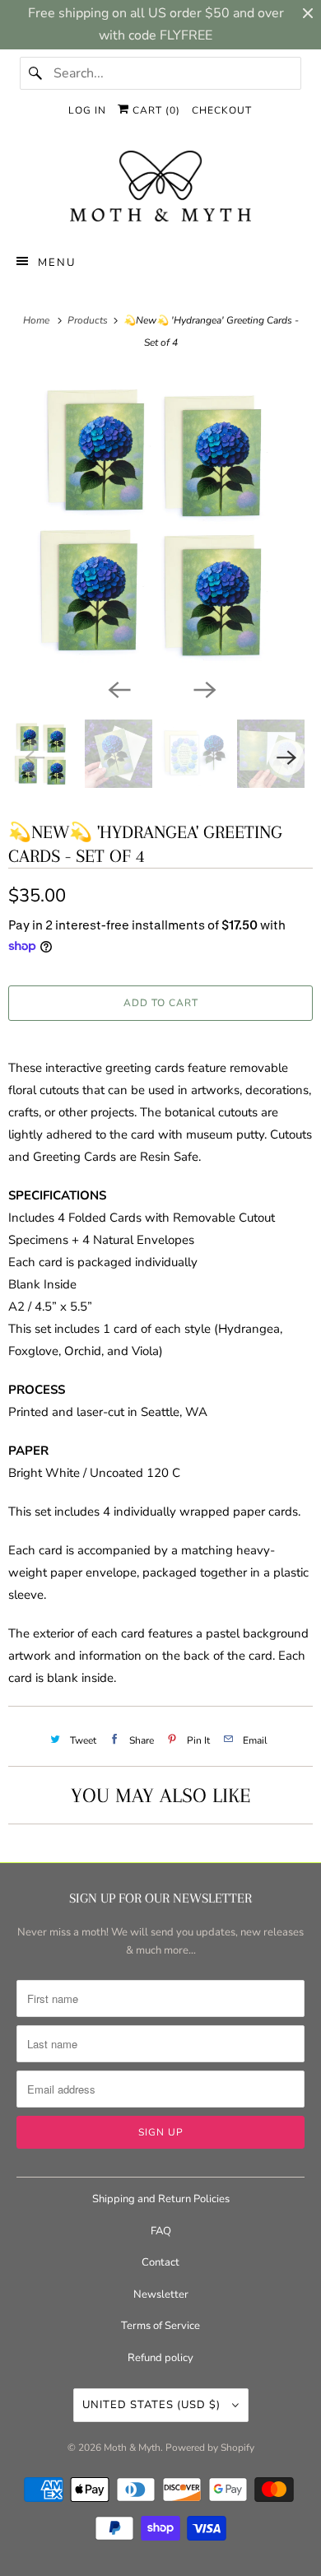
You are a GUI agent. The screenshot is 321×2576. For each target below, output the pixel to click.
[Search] (36, 73)
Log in (87, 110)
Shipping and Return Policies (161, 2199)
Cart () (155, 110)
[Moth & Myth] (161, 188)
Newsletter (161, 2294)
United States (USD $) (153, 2405)
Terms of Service (160, 2326)
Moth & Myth (132, 2448)
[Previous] (118, 688)
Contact (160, 2262)
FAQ (161, 2231)
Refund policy (160, 2358)
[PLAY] (160, 522)
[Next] (203, 688)
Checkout (222, 110)
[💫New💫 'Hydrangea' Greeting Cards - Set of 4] (160, 522)
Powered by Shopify (210, 2448)
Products (89, 320)
